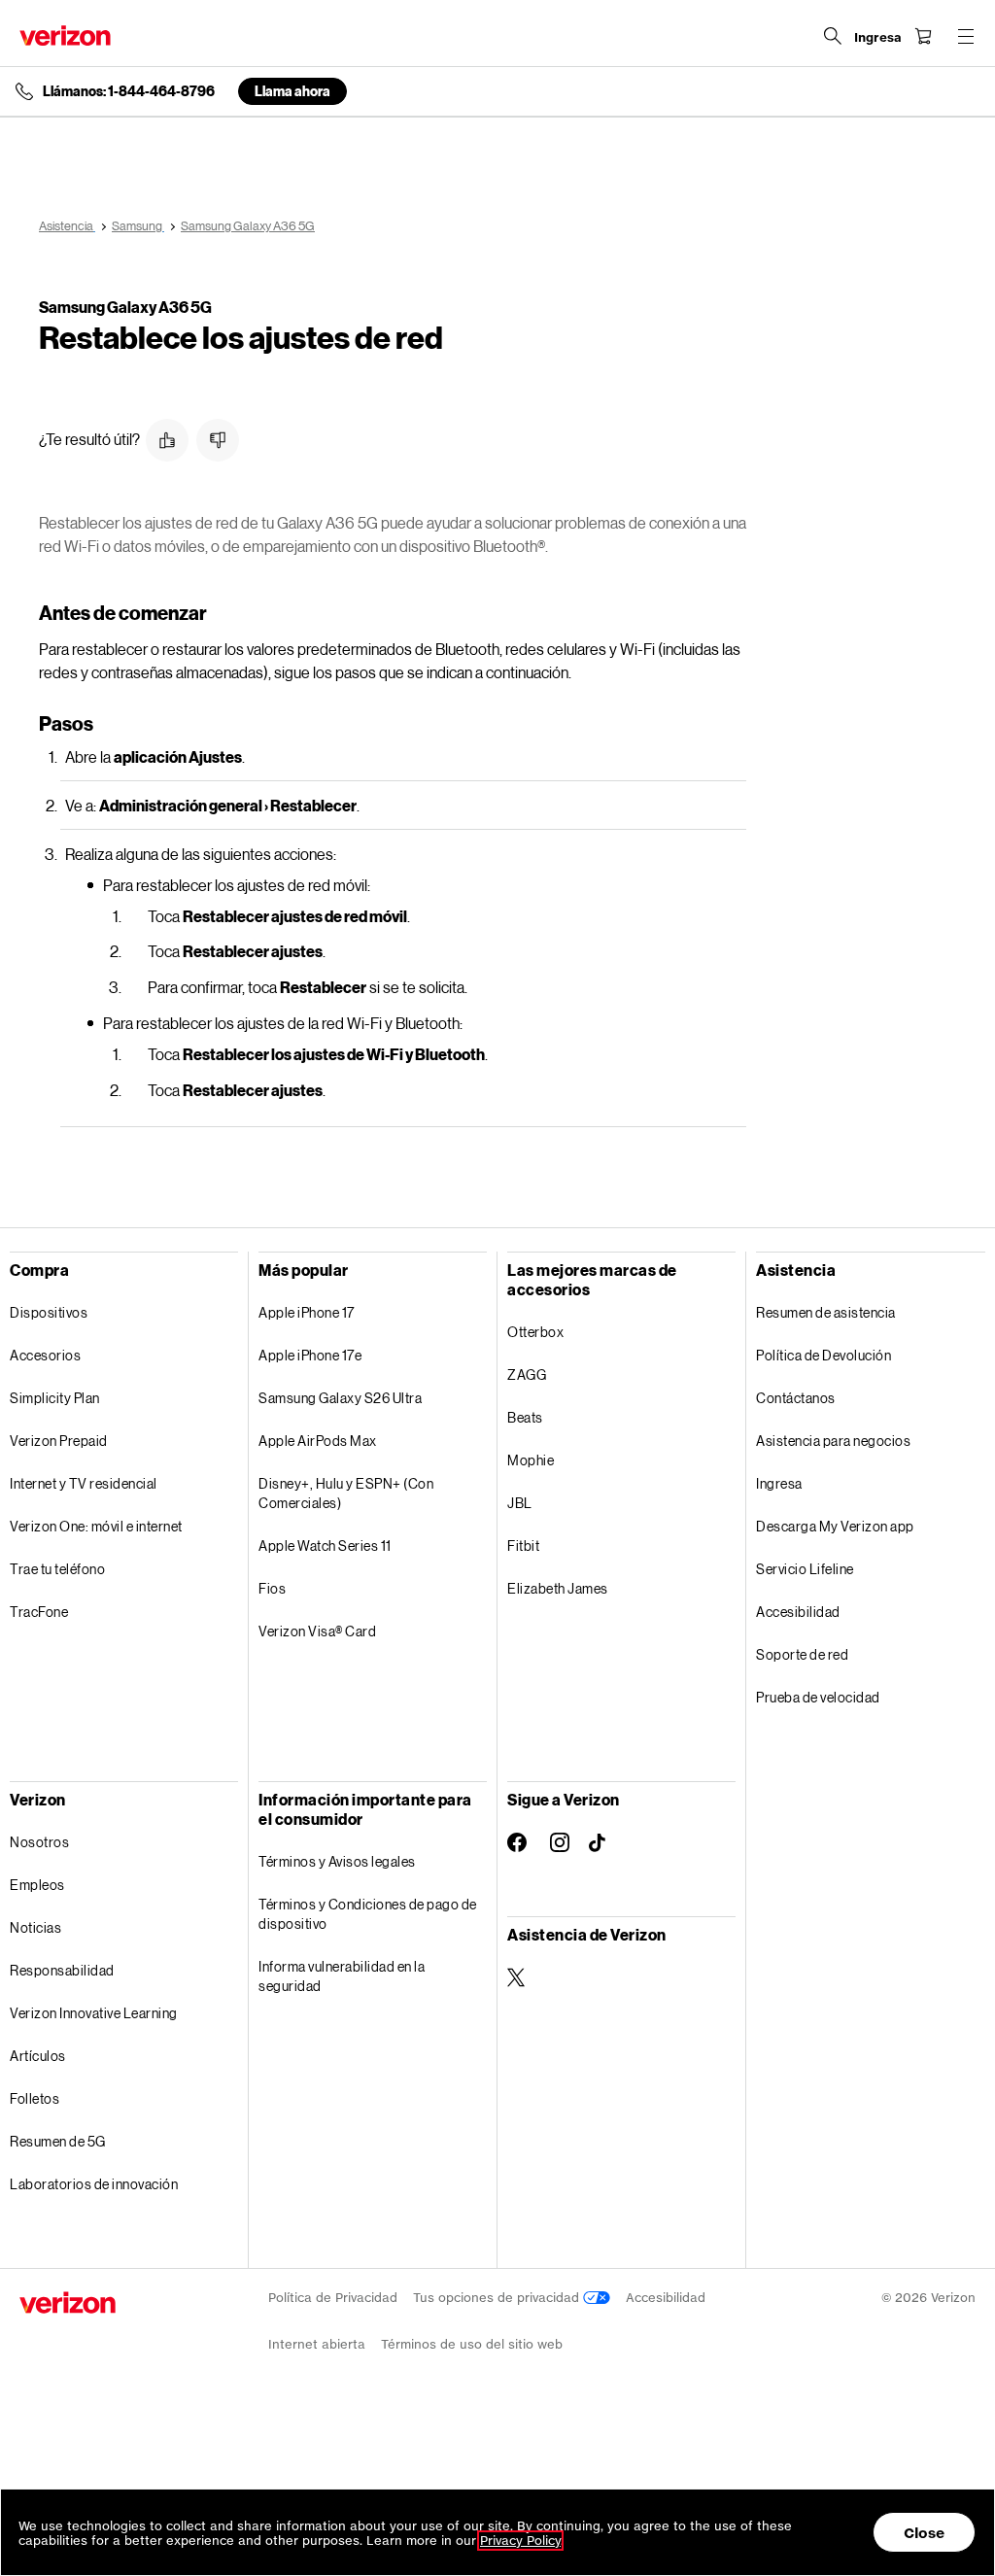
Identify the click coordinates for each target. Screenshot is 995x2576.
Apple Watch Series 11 (325, 1546)
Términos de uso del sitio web (472, 2344)
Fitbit (523, 1546)
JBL (520, 1503)
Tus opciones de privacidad (498, 2298)
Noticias (35, 1927)
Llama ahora (292, 91)
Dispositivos (49, 1312)
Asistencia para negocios (833, 1441)
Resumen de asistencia (826, 1312)
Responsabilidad (62, 1970)
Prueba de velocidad (818, 1697)
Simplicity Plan (55, 1398)
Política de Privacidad (333, 2298)
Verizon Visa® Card (317, 1631)
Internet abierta (317, 2344)
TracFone (39, 1612)
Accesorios (45, 1355)
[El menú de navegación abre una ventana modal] (966, 36)
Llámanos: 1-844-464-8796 (129, 91)
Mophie (531, 1460)
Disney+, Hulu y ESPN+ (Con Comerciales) (346, 1493)
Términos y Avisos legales (337, 1861)
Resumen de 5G (58, 2141)
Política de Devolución (823, 1355)
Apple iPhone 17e (310, 1355)
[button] (167, 440)
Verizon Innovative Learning (94, 2013)
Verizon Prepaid (59, 1441)
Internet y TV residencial (84, 1483)
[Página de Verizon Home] (65, 35)
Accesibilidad (798, 1612)
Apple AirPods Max (318, 1441)
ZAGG (527, 1374)
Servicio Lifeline (805, 1569)
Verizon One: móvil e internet (96, 1526)
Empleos (37, 1885)
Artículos (38, 2056)
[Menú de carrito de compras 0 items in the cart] (923, 36)
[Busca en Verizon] (833, 36)
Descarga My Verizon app (835, 1526)
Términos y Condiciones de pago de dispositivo (368, 1914)
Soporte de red (802, 1654)
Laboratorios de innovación (94, 2184)
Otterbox (535, 1332)
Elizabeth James (558, 1588)
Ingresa (779, 1483)
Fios (272, 1588)
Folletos (34, 2098)
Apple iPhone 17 (307, 1312)
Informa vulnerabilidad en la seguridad (342, 1976)
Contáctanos (796, 1398)
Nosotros (39, 1842)
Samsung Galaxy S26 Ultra (340, 1398)
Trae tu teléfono (57, 1569)
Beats (525, 1417)
